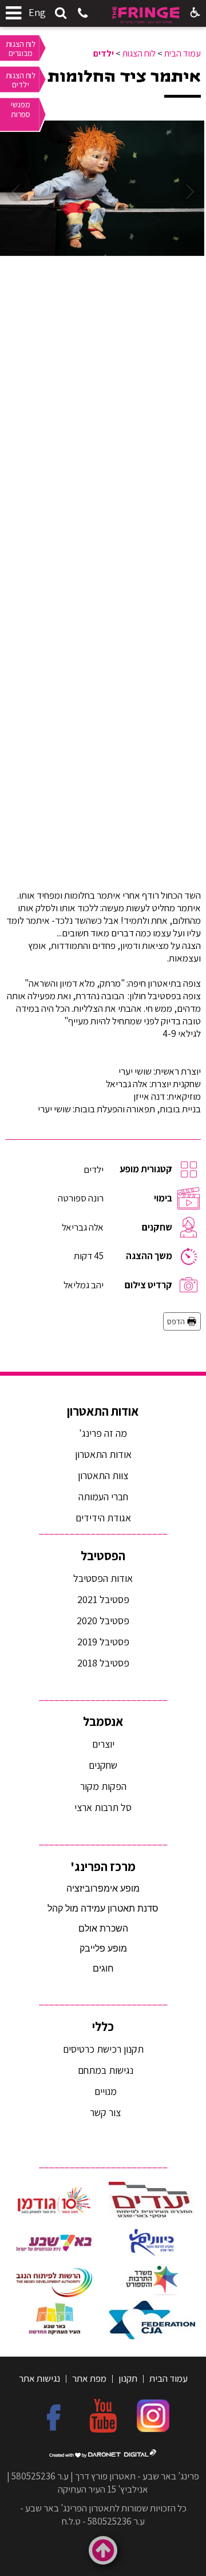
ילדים (104, 53)
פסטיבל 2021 (103, 1599)
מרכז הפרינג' (103, 1866)
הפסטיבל (103, 1556)
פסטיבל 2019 (103, 1642)
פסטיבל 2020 (103, 1620)
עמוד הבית (183, 53)
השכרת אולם (103, 1928)
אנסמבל (103, 1721)
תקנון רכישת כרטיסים (103, 2049)
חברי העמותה (103, 1497)
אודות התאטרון (103, 1411)
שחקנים (103, 1765)
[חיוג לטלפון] (83, 14)
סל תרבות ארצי (103, 1807)
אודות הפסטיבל (103, 1578)
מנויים (104, 2091)
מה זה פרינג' (103, 1433)
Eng (37, 12)
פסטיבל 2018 (103, 1663)
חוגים (103, 1968)
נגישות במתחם (103, 2070)
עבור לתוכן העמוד (103, 11)
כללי (103, 2026)
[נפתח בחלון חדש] (152, 2202)
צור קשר (104, 2112)
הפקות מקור (103, 1786)
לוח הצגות (139, 53)
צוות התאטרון (103, 1475)
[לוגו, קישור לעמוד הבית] (146, 15)
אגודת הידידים (103, 1518)
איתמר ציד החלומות (124, 77)
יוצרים (103, 1744)
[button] (61, 14)
